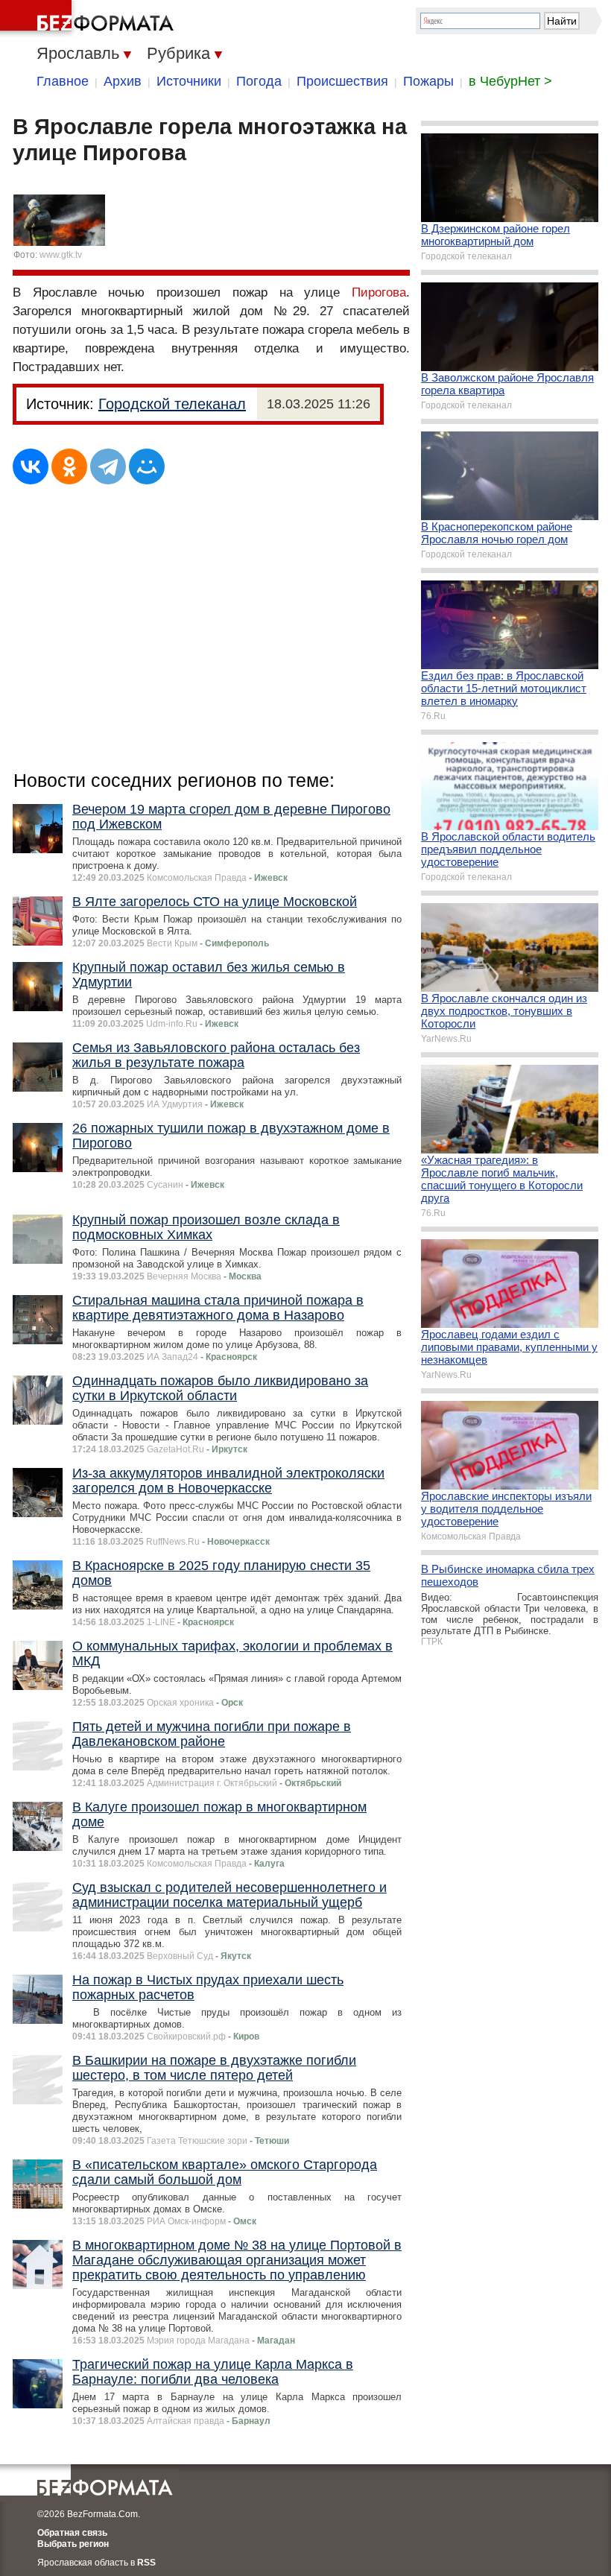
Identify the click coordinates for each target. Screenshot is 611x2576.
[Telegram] (108, 466)
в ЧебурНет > (510, 81)
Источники (189, 81)
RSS (146, 2563)
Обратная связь (72, 2533)
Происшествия (342, 81)
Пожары (428, 81)
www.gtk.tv (61, 255)
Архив (123, 81)
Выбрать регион (73, 2544)
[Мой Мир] (147, 466)
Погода (259, 81)
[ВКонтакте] (31, 466)
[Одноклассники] (69, 466)
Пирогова (379, 292)
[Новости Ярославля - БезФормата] (89, 19)
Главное (63, 81)
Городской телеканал (172, 404)
